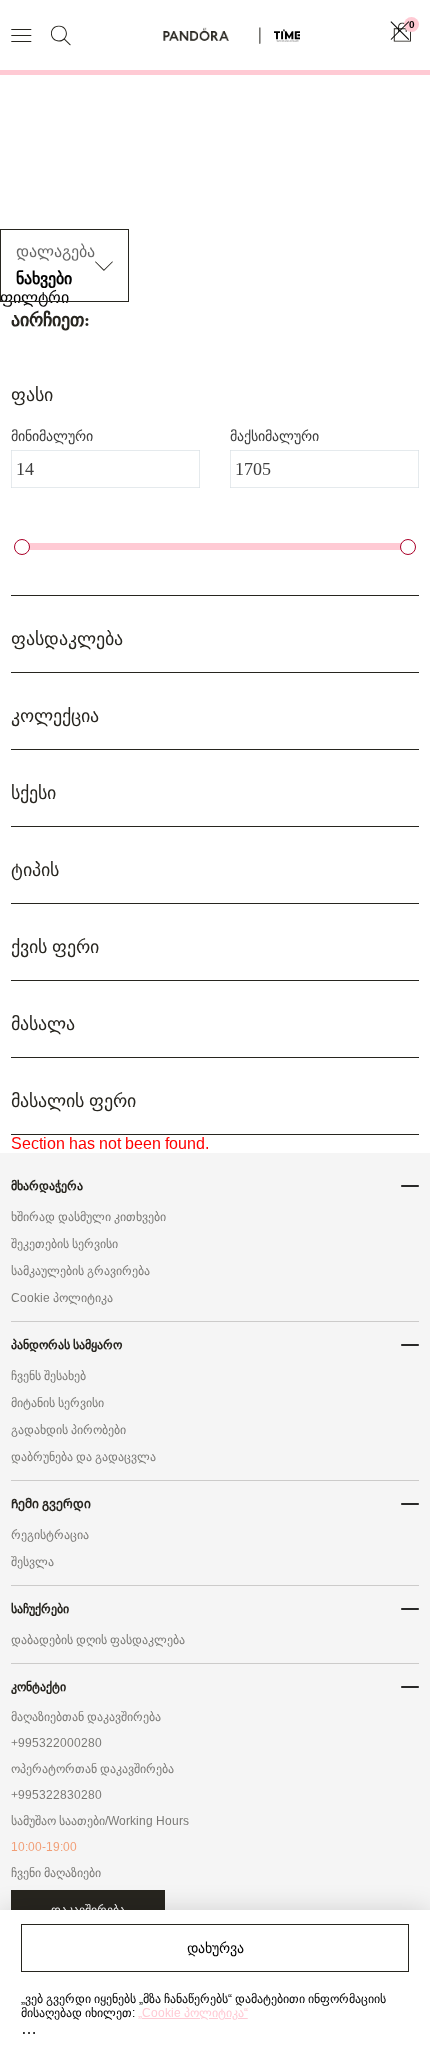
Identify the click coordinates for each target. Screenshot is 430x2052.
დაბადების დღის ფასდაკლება (98, 1640)
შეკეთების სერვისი (64, 1244)
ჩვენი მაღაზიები (56, 1873)
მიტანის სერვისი (57, 1403)
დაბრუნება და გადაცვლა (83, 1457)
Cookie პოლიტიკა (62, 1298)
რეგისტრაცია (50, 1535)
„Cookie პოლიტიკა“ (193, 2013)
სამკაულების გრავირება (80, 1271)
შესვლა (32, 1562)
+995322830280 (56, 1795)
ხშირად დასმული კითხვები (88, 1217)
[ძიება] (60, 35)
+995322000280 (56, 1743)
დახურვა (215, 1948)
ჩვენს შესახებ (48, 1376)
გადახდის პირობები (68, 1430)
